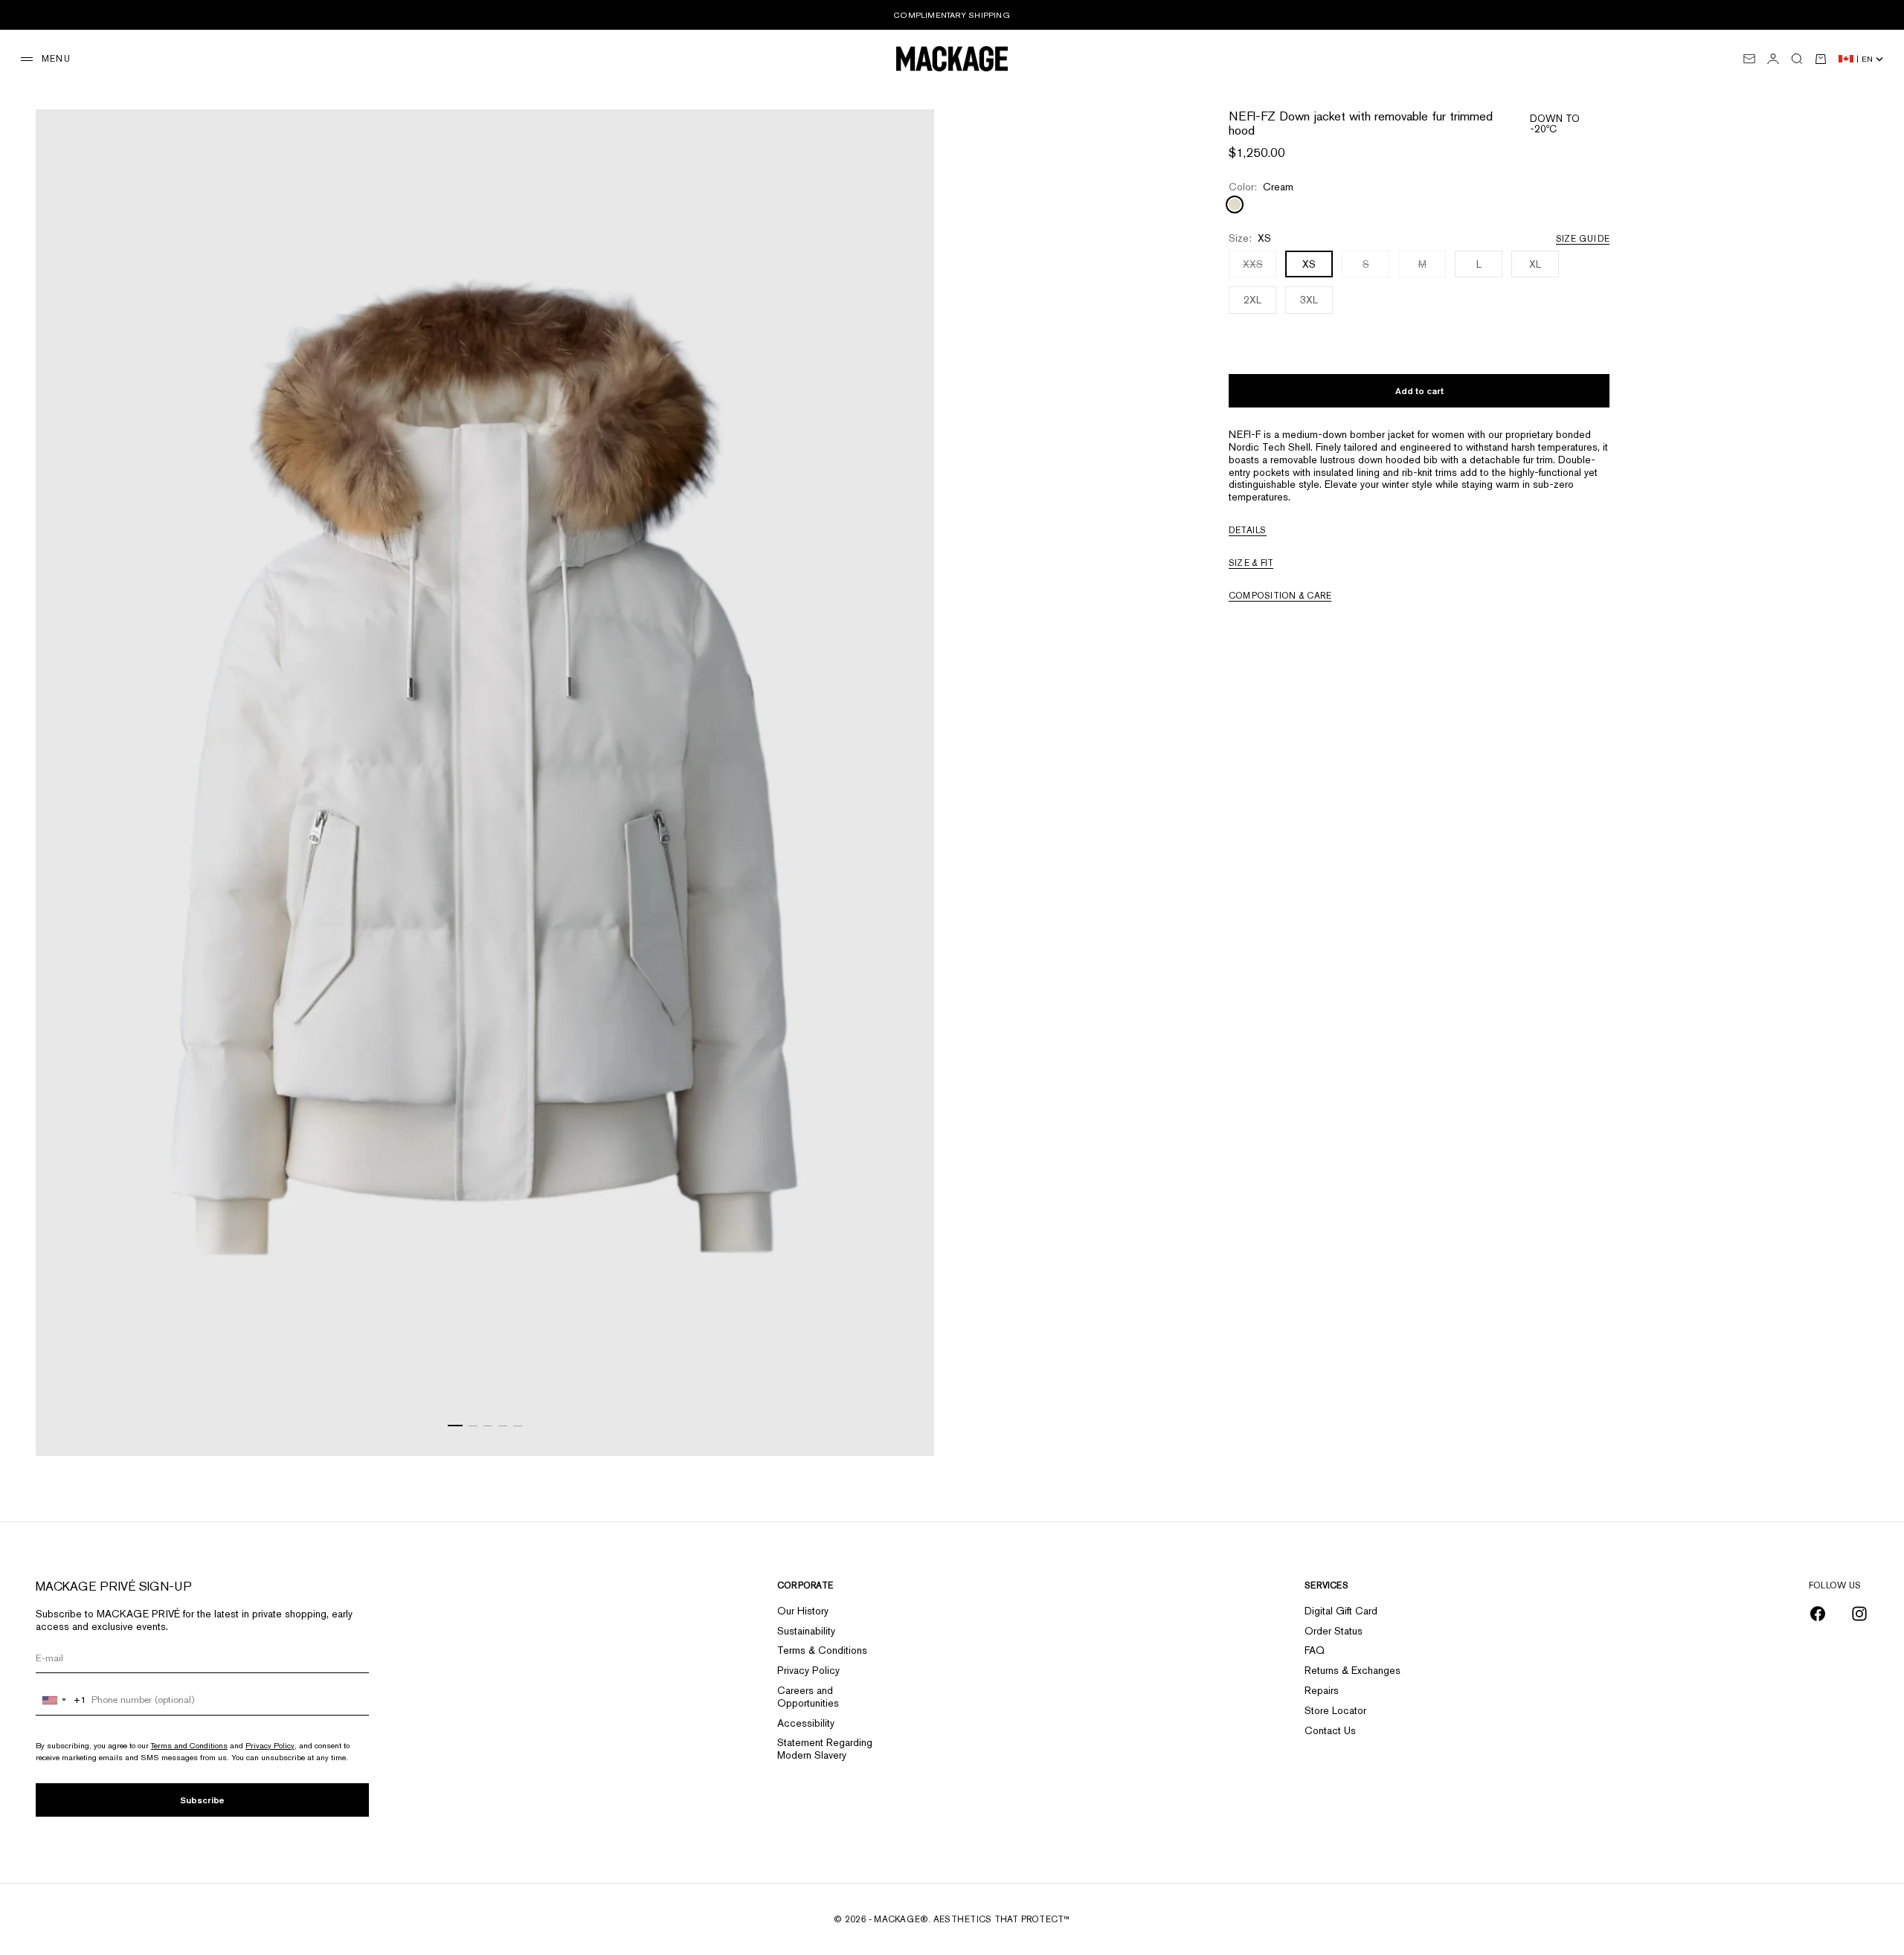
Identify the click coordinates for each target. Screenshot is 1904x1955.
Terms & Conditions (822, 1650)
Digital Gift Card (1341, 1611)
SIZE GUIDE (1583, 238)
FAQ (1315, 1650)
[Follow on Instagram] (1859, 1614)
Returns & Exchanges (1353, 1670)
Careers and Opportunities (808, 1697)
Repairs (1322, 1690)
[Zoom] (904, 1426)
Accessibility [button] (806, 1723)
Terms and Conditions (189, 1745)
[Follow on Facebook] (1818, 1614)
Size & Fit (1251, 562)
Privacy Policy (270, 1745)
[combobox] (61, 1700)
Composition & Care (1280, 595)
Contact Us (1330, 1730)
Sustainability (806, 1631)
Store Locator (1335, 1710)
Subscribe (202, 1800)
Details (1248, 529)
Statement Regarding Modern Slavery (825, 1749)
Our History (803, 1611)
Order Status (1334, 1631)
